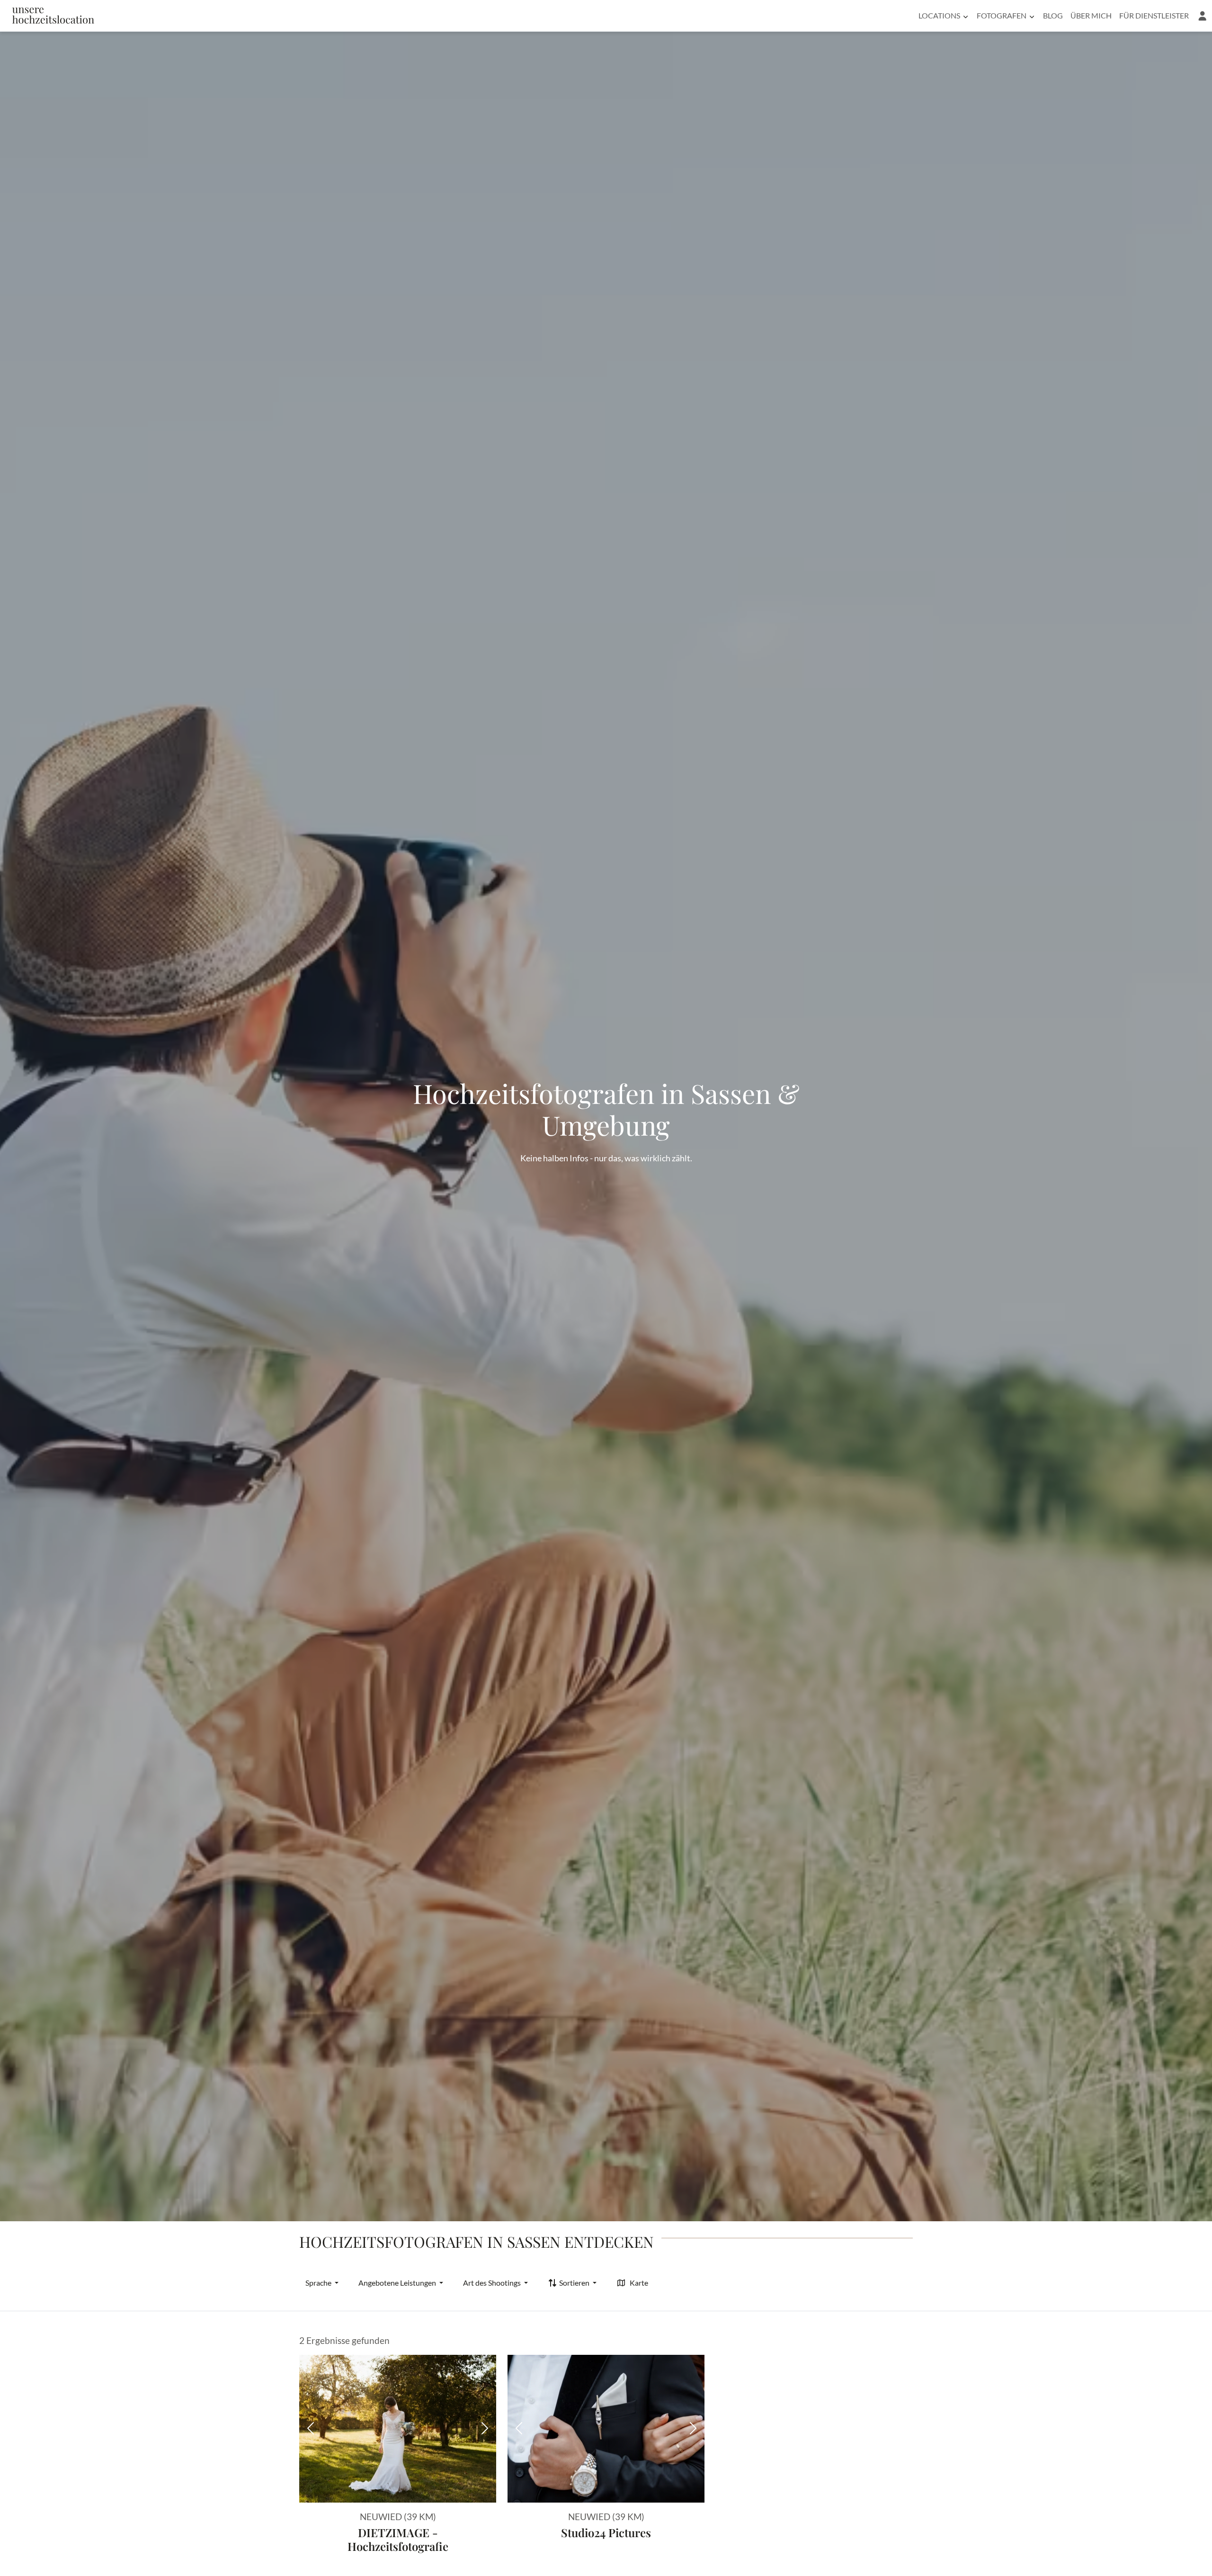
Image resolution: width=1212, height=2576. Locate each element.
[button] (1202, 16)
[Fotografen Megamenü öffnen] (1032, 16)
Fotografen (1002, 15)
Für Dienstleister (1154, 15)
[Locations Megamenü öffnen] (966, 16)
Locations (939, 15)
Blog (1053, 15)
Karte (639, 2283)
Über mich (1091, 15)
